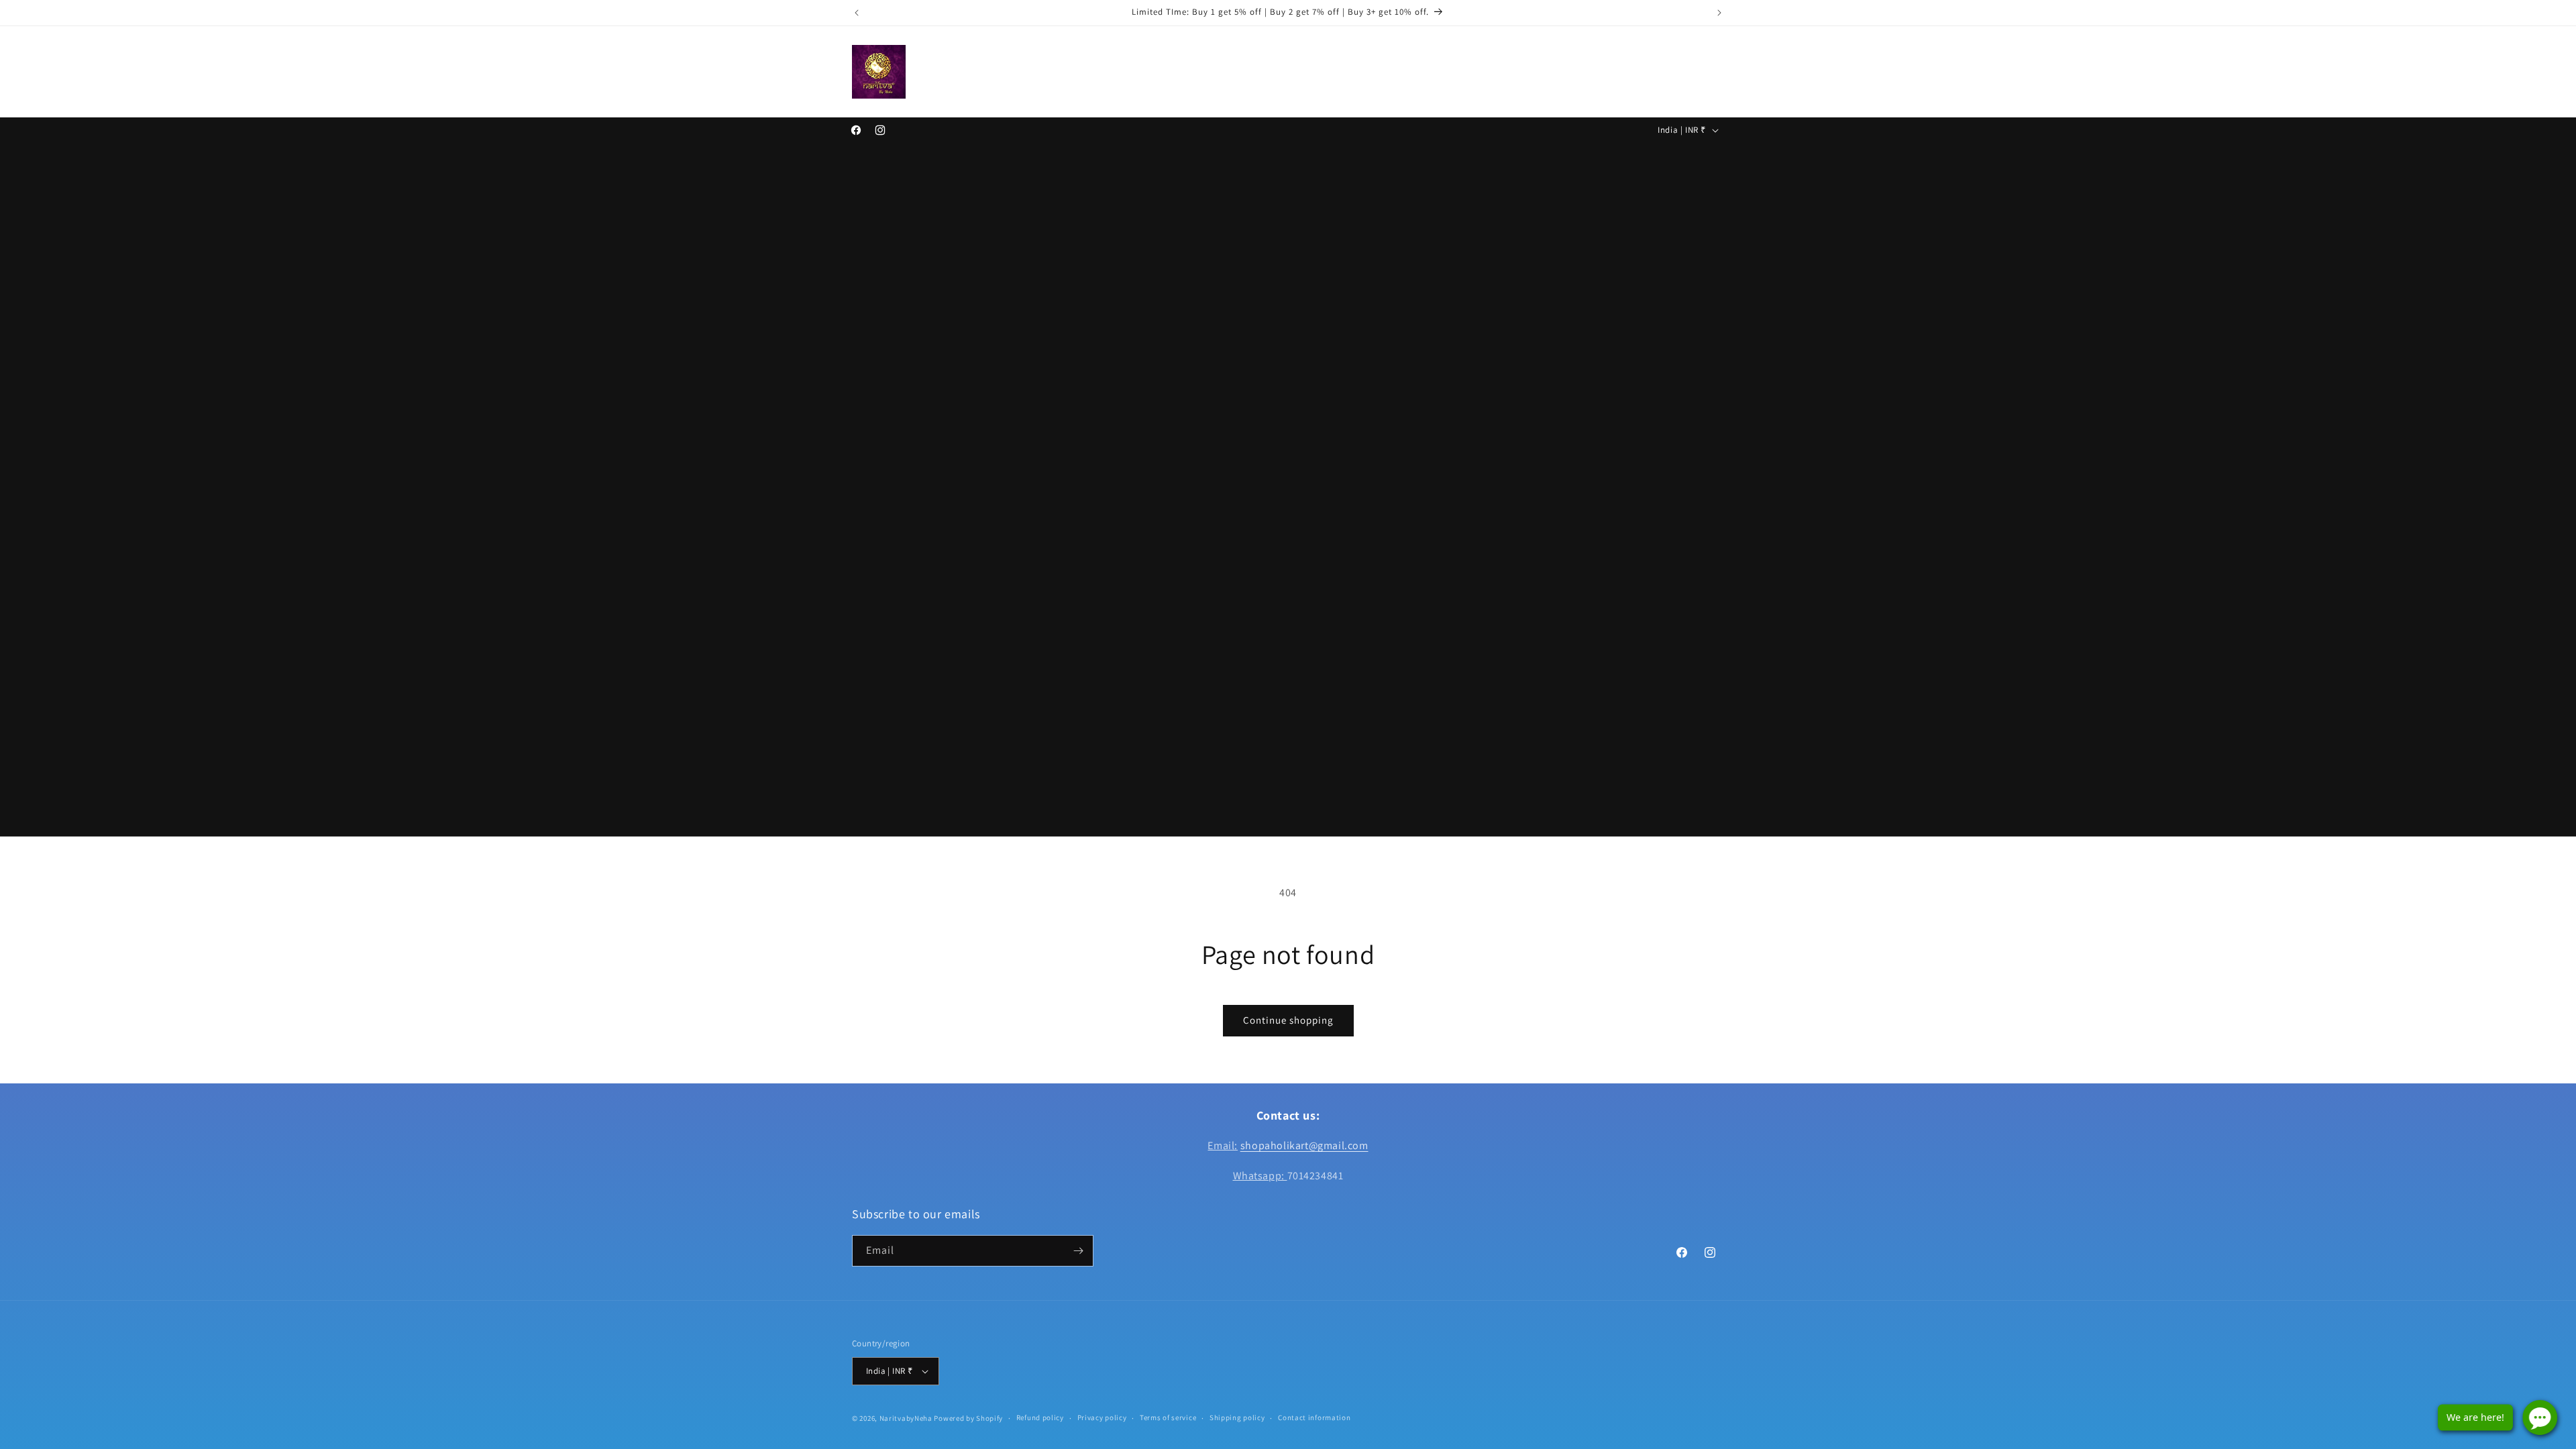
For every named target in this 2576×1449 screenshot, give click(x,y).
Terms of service (1168, 1417)
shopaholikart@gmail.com (1304, 1145)
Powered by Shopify (968, 1418)
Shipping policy (1237, 1417)
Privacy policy (1102, 1417)
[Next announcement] (1719, 13)
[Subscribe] (1078, 1251)
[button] (976, 71)
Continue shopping (1288, 1020)
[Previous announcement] (857, 13)
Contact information (1314, 1417)
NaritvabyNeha (906, 1418)
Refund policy (1040, 1417)
